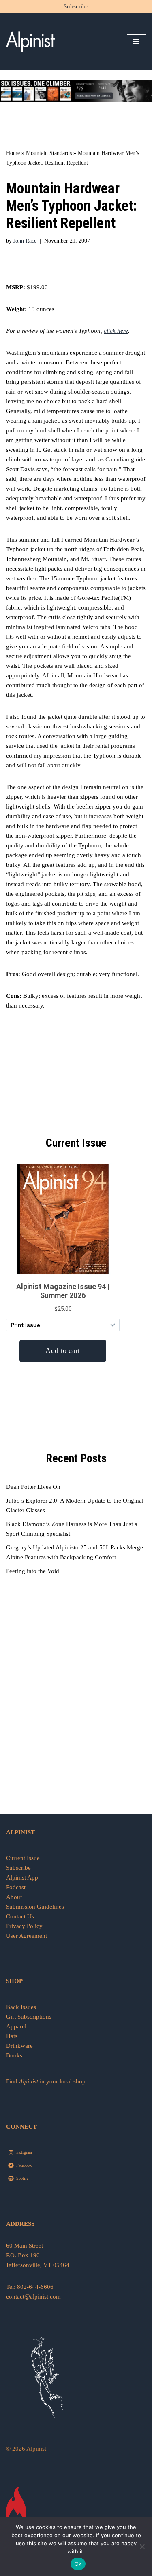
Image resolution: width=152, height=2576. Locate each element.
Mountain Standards (49, 153)
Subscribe (76, 6)
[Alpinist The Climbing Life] (30, 41)
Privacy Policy (24, 1926)
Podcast (16, 1887)
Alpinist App (23, 1877)
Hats (12, 2036)
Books (14, 2055)
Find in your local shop (46, 2081)
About (14, 1897)
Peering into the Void (33, 1571)
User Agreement (27, 1936)
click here (116, 331)
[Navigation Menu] (136, 41)
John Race (25, 241)
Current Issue (23, 1858)
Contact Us (20, 1916)
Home (13, 153)
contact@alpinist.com (33, 2297)
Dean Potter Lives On (33, 1487)
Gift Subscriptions (29, 2017)
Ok (78, 2564)
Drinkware (19, 2046)
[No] (142, 2546)
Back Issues (21, 2007)
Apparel (16, 2026)
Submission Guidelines (35, 1907)
